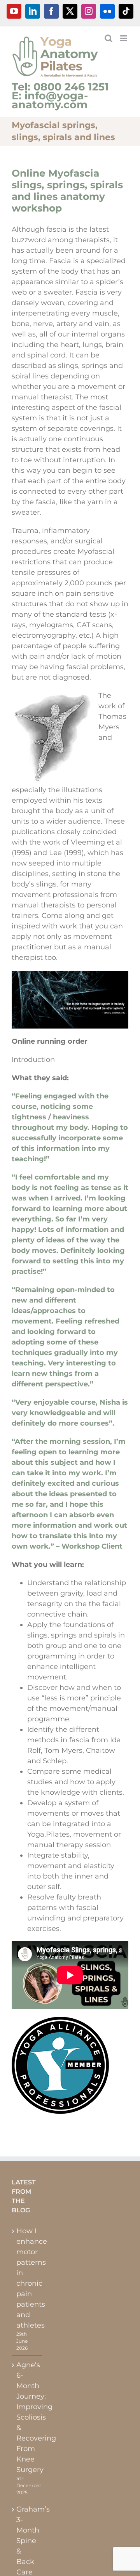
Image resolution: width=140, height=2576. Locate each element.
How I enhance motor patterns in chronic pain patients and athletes (27, 2278)
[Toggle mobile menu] (124, 38)
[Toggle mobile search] (108, 38)
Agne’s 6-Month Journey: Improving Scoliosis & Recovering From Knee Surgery (27, 2417)
